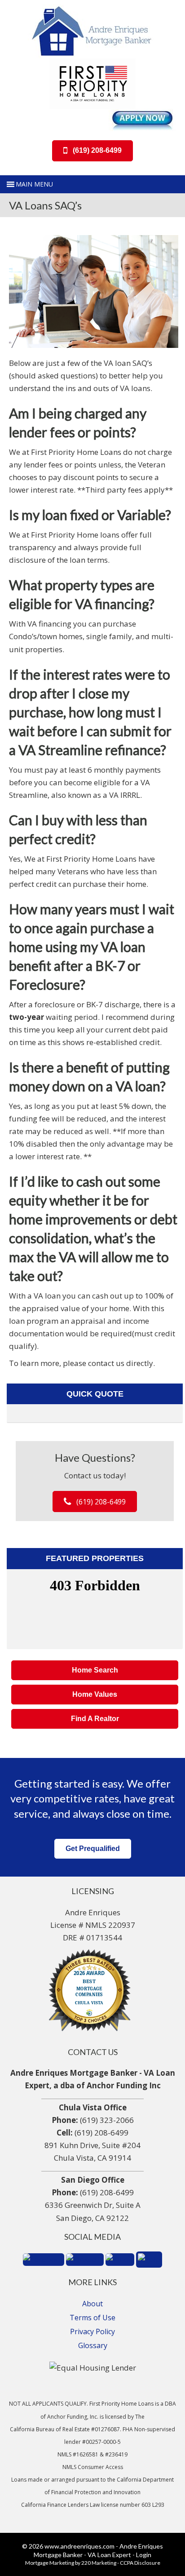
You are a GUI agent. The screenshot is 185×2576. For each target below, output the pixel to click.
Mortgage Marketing (50, 2563)
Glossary (93, 2345)
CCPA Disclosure (140, 2563)
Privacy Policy (92, 2331)
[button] (92, 151)
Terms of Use (92, 2318)
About (92, 2304)
